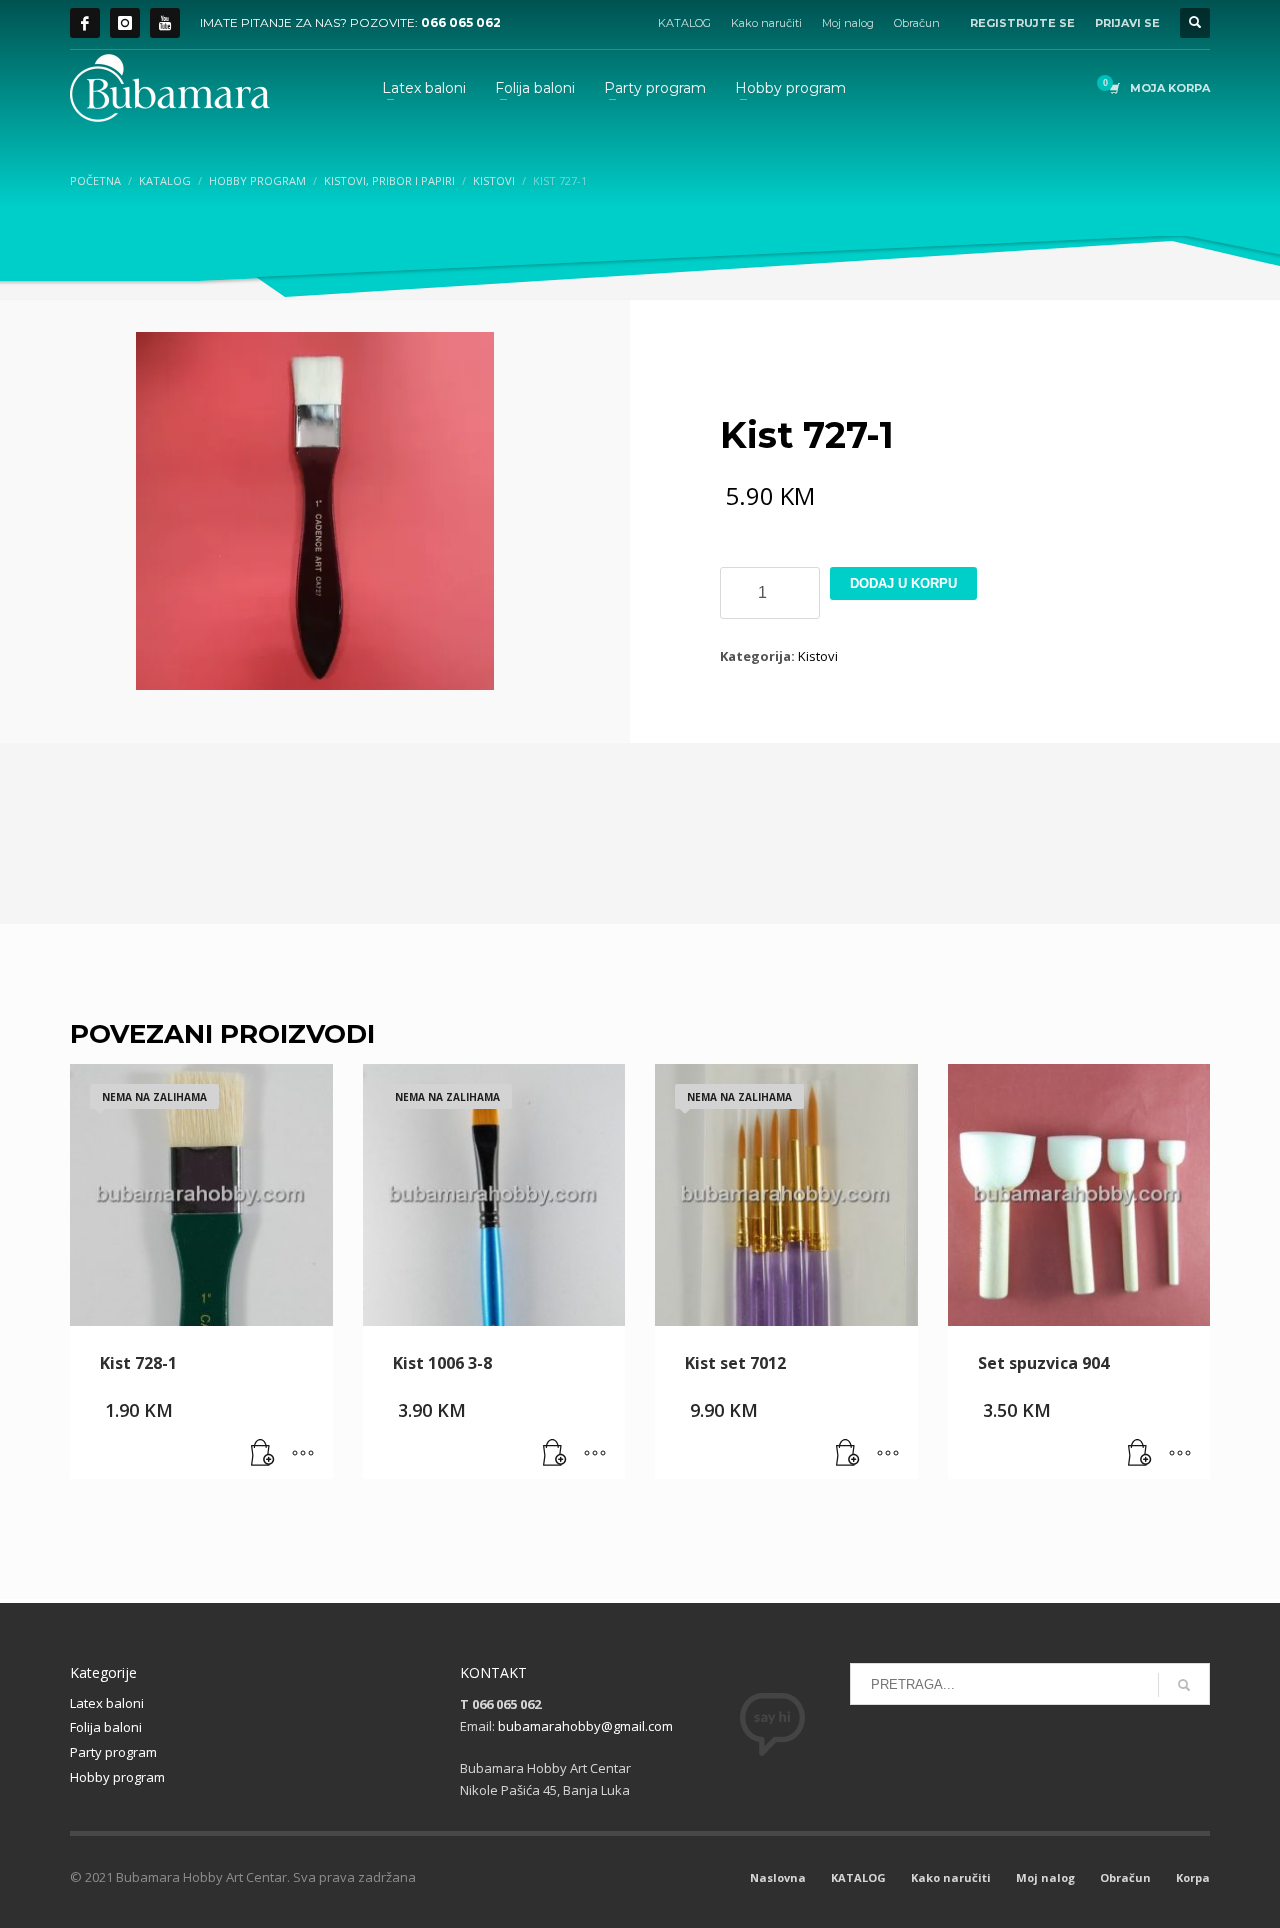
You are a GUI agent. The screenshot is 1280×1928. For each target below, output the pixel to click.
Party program (113, 1752)
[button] (1140, 1454)
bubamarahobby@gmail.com (585, 1726)
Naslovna (778, 1877)
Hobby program (117, 1777)
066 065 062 (461, 22)
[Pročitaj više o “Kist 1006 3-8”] (555, 1454)
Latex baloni (107, 1703)
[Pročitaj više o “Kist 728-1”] (263, 1454)
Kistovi (818, 656)
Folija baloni (106, 1727)
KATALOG (684, 23)
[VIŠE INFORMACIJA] (303, 1454)
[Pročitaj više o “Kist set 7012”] (848, 1454)
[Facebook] (85, 23)
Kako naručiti (766, 23)
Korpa (1193, 1877)
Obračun (917, 23)
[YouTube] (165, 23)
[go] (1184, 1685)
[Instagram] (125, 23)
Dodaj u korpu (903, 583)
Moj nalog (848, 23)
